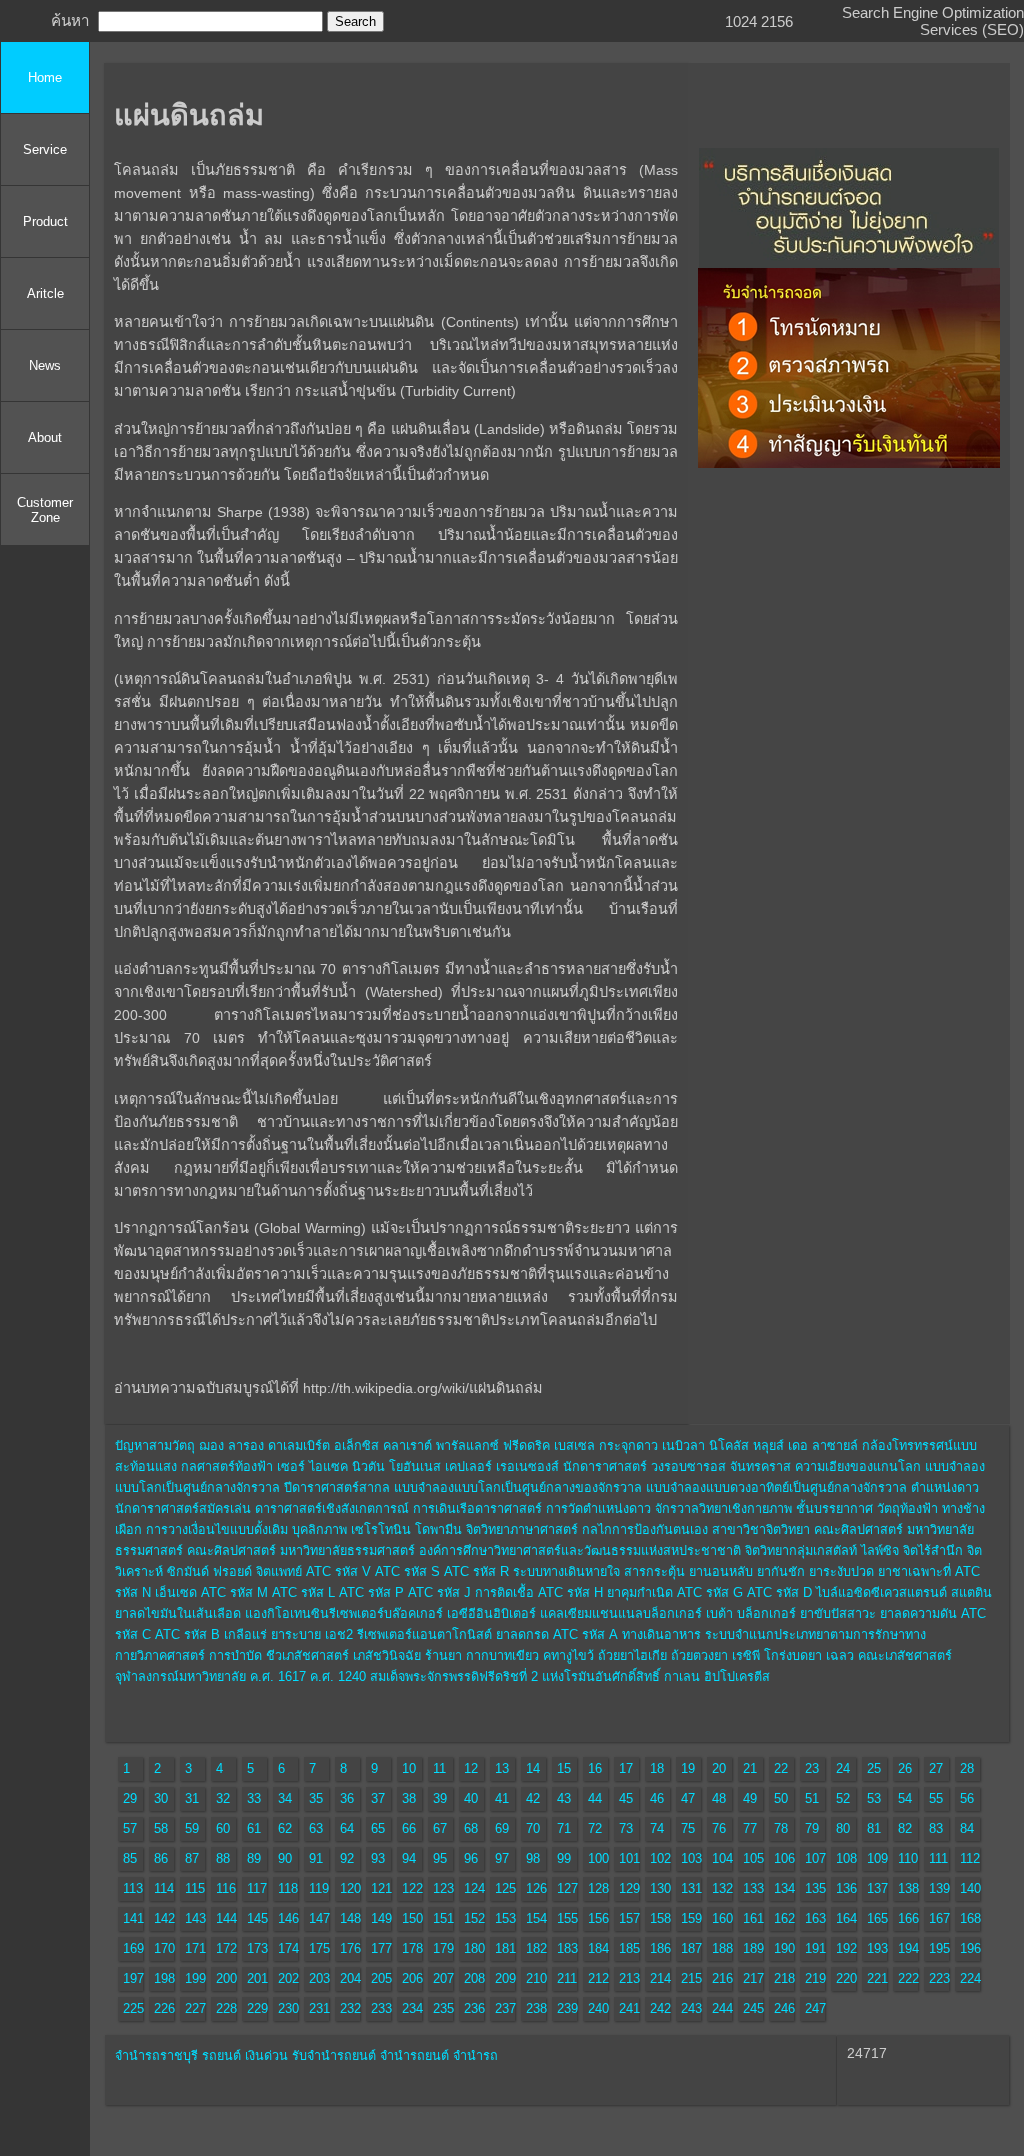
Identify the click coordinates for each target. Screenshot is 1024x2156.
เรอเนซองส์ (527, 1467)
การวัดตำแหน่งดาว (598, 1509)
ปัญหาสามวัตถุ (155, 1446)
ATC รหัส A (585, 1635)
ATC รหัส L (303, 1593)
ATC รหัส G (710, 1593)
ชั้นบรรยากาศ (834, 1509)
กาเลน (682, 1677)
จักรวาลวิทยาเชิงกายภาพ (723, 1509)
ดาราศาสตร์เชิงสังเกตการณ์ (332, 1509)
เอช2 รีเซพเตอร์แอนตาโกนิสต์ (408, 1635)
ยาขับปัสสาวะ (838, 1614)
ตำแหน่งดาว (945, 1488)
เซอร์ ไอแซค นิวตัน (331, 1467)
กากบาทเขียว (502, 1656)
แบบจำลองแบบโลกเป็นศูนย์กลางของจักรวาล (518, 1488)
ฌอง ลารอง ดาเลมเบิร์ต (264, 1446)
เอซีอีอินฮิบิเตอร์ (491, 1614)
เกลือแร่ (245, 1635)
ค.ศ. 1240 (338, 1677)
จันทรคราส (760, 1467)
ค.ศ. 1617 (278, 1677)
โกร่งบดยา (793, 1656)
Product (45, 221)
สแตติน (971, 1593)
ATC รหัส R (476, 1572)
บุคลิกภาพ (319, 1530)
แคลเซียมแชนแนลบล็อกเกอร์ (621, 1614)
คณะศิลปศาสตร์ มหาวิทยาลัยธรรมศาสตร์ (301, 1551)
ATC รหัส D (779, 1593)
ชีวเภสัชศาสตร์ (307, 1656)
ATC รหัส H (570, 1593)
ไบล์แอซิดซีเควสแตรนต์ (881, 1593)
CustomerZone (45, 510)
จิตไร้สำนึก (933, 1551)
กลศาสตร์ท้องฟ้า (227, 1467)
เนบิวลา (683, 1446)
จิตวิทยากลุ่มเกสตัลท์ (801, 1551)
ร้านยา (443, 1656)
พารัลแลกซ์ (467, 1446)
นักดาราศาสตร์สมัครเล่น (183, 1509)
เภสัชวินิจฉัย (387, 1656)
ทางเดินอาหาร (661, 1635)
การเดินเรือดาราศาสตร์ (477, 1509)
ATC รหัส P (371, 1593)
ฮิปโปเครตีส (737, 1677)
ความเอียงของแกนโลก (858, 1467)
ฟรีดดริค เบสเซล (549, 1446)
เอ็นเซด (176, 1593)
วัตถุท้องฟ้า (907, 1509)
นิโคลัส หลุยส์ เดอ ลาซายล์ (783, 1446)
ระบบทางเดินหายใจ (566, 1572)
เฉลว (840, 1656)
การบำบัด (235, 1656)
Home (45, 77)
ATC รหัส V (338, 1572)
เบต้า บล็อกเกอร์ (751, 1614)
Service (45, 149)
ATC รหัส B (187, 1635)
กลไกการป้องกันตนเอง (645, 1530)
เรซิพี (746, 1656)
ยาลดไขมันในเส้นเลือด (178, 1614)
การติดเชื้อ (504, 1593)
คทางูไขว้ (568, 1656)
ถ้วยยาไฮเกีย (632, 1656)
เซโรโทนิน (381, 1530)
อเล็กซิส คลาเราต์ (383, 1446)
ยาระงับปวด (841, 1572)
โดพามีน (438, 1530)
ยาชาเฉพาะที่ (914, 1572)
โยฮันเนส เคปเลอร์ (440, 1467)
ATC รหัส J (439, 1593)
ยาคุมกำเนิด (640, 1593)
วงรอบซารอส (688, 1467)
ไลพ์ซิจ (880, 1551)
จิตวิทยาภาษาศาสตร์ (522, 1530)
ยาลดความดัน (918, 1614)
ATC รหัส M (234, 1593)
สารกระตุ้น (654, 1572)
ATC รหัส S (407, 1572)
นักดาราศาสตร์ (605, 1467)
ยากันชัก (781, 1572)
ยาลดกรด (522, 1635)
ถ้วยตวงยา (699, 1656)
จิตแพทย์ (279, 1572)
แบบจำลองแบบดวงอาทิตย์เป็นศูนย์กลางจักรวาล (776, 1488)
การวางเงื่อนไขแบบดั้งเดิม (217, 1530)
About (45, 437)
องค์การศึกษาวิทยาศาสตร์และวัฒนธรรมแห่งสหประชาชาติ (580, 1551)
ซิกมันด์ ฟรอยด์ (209, 1572)
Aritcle (45, 293)
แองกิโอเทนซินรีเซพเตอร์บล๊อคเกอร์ (344, 1614)
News (45, 365)
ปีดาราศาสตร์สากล (337, 1488)
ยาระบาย (296, 1635)
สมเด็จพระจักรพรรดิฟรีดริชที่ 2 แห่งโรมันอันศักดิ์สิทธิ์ (515, 1677)
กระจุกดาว (628, 1446)
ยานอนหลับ (721, 1572)
